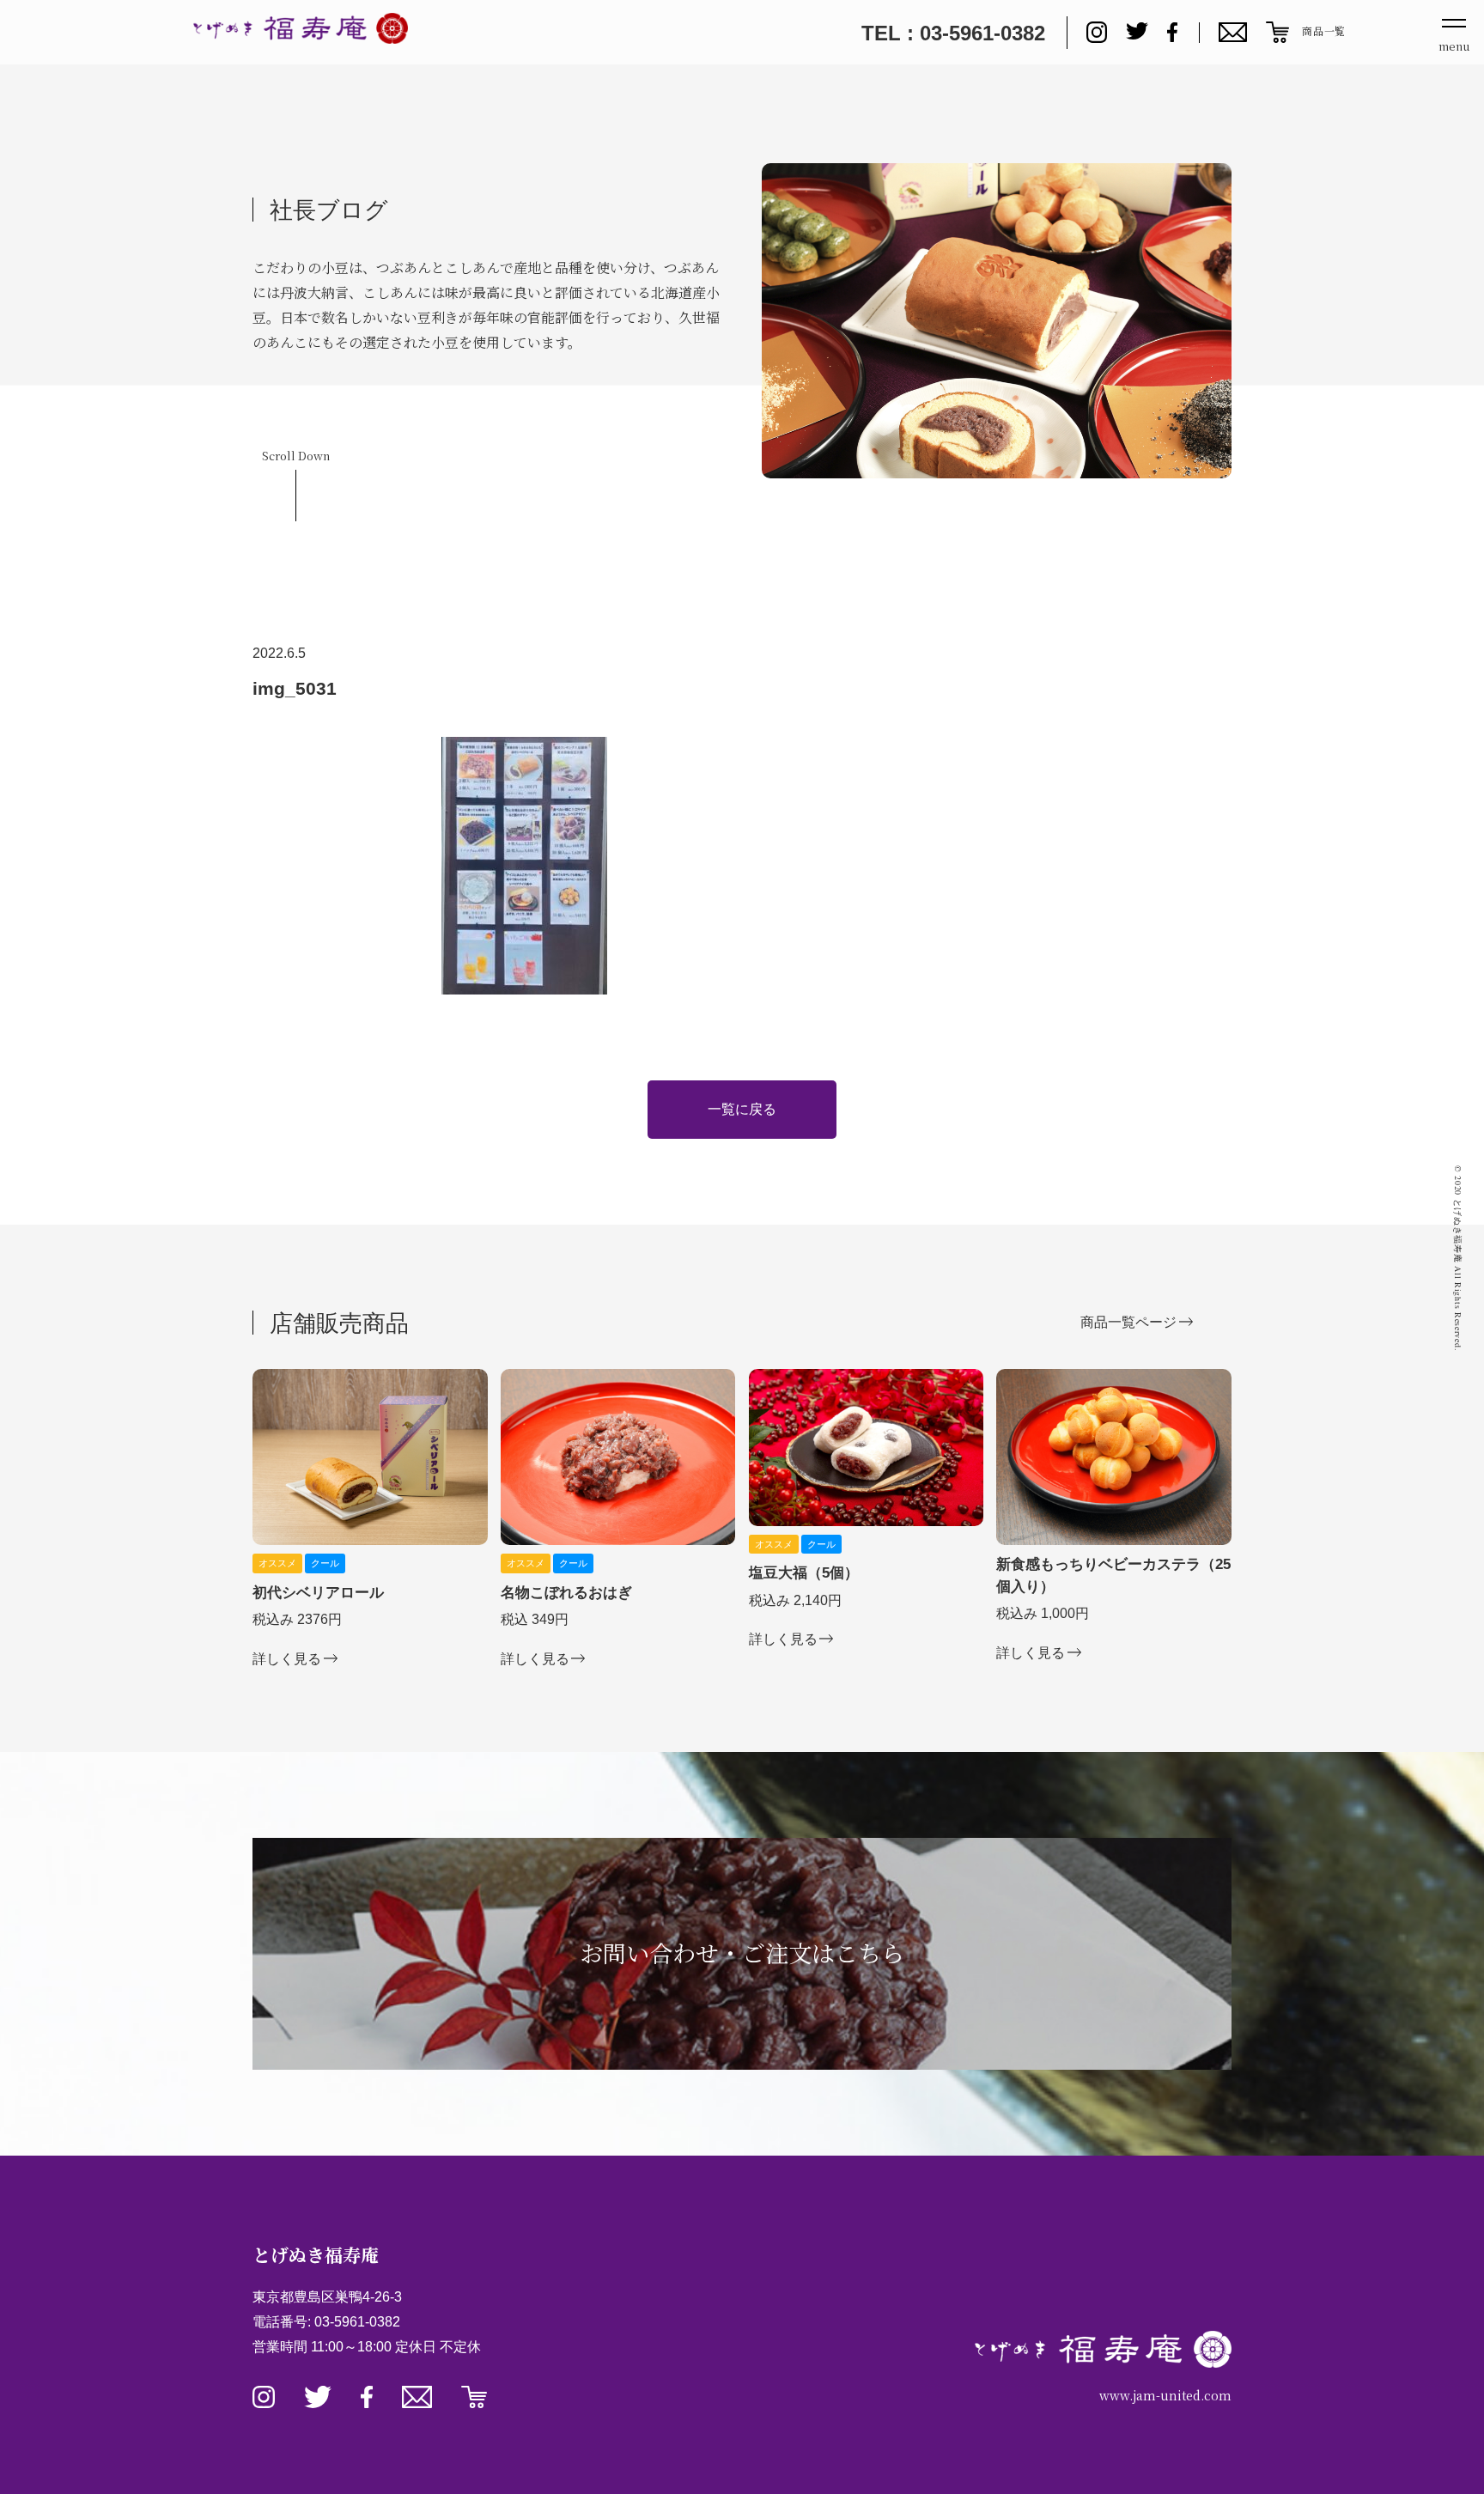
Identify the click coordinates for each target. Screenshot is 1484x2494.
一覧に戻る (742, 1109)
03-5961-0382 (357, 2322)
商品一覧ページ (1128, 1322)
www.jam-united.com (1165, 2395)
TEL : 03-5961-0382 (953, 33)
